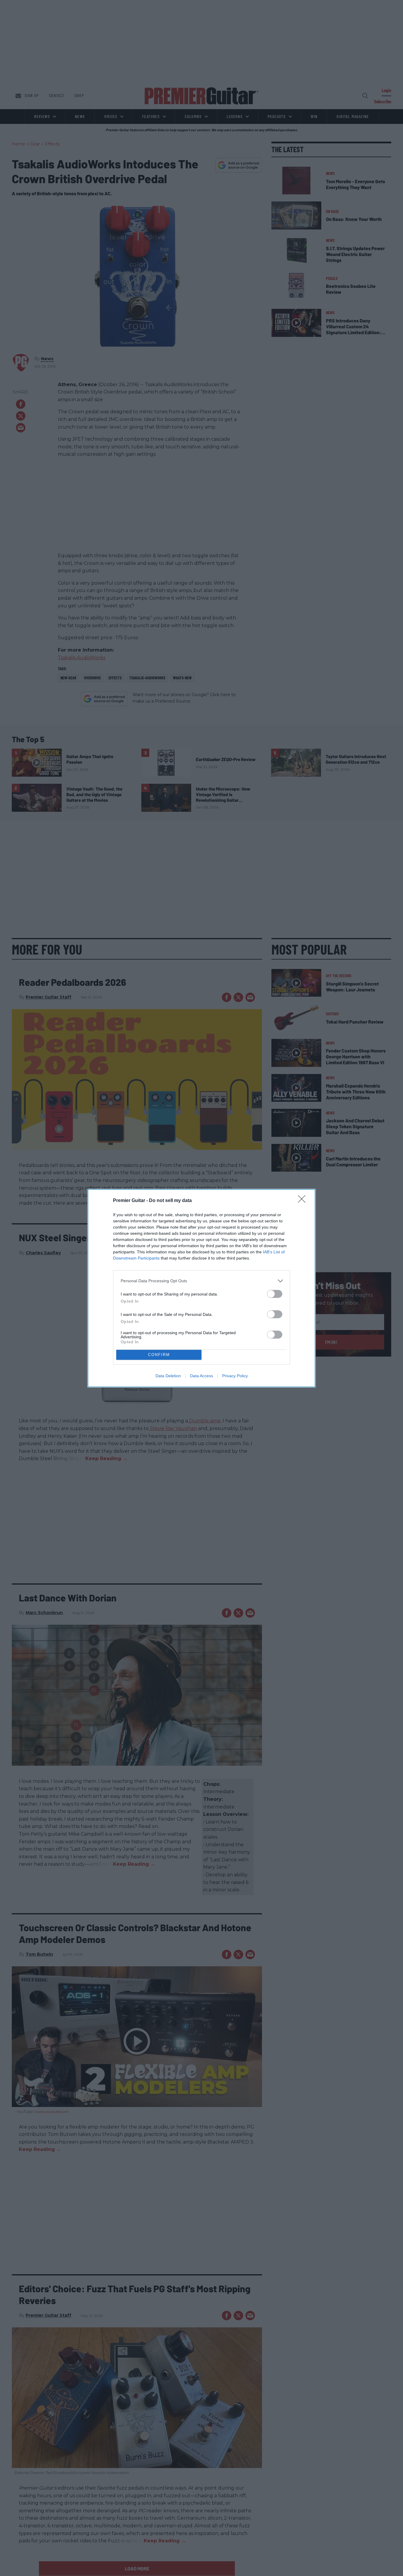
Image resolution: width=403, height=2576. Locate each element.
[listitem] (201, 1281)
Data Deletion (168, 1376)
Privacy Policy (235, 1376)
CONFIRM (159, 1355)
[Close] (304, 1201)
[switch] (275, 1294)
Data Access (201, 1376)
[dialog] (201, 1288)
